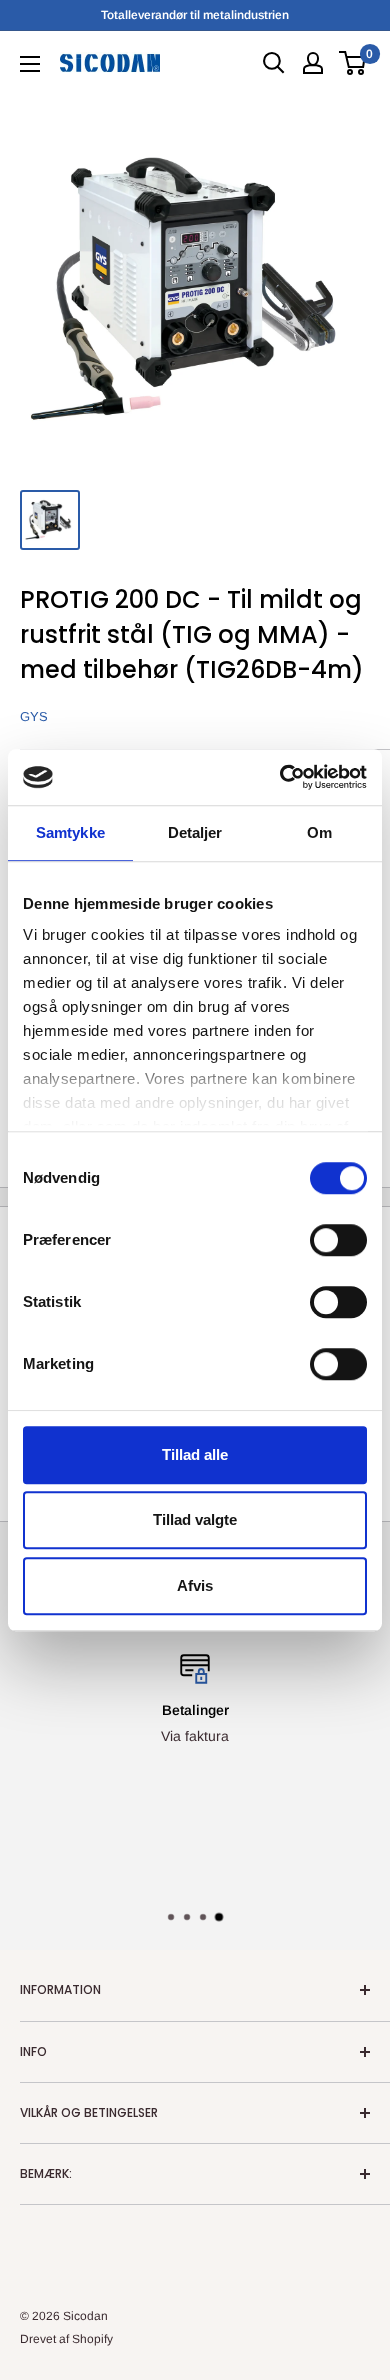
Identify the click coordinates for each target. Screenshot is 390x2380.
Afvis (195, 1585)
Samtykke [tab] (70, 832)
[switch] (338, 1240)
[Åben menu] (30, 64)
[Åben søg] (274, 63)
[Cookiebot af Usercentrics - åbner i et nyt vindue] (280, 777)
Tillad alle (195, 1454)
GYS (34, 716)
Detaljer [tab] (195, 832)
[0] (353, 63)
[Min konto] (313, 63)
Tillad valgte (195, 1519)
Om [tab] (319, 832)
